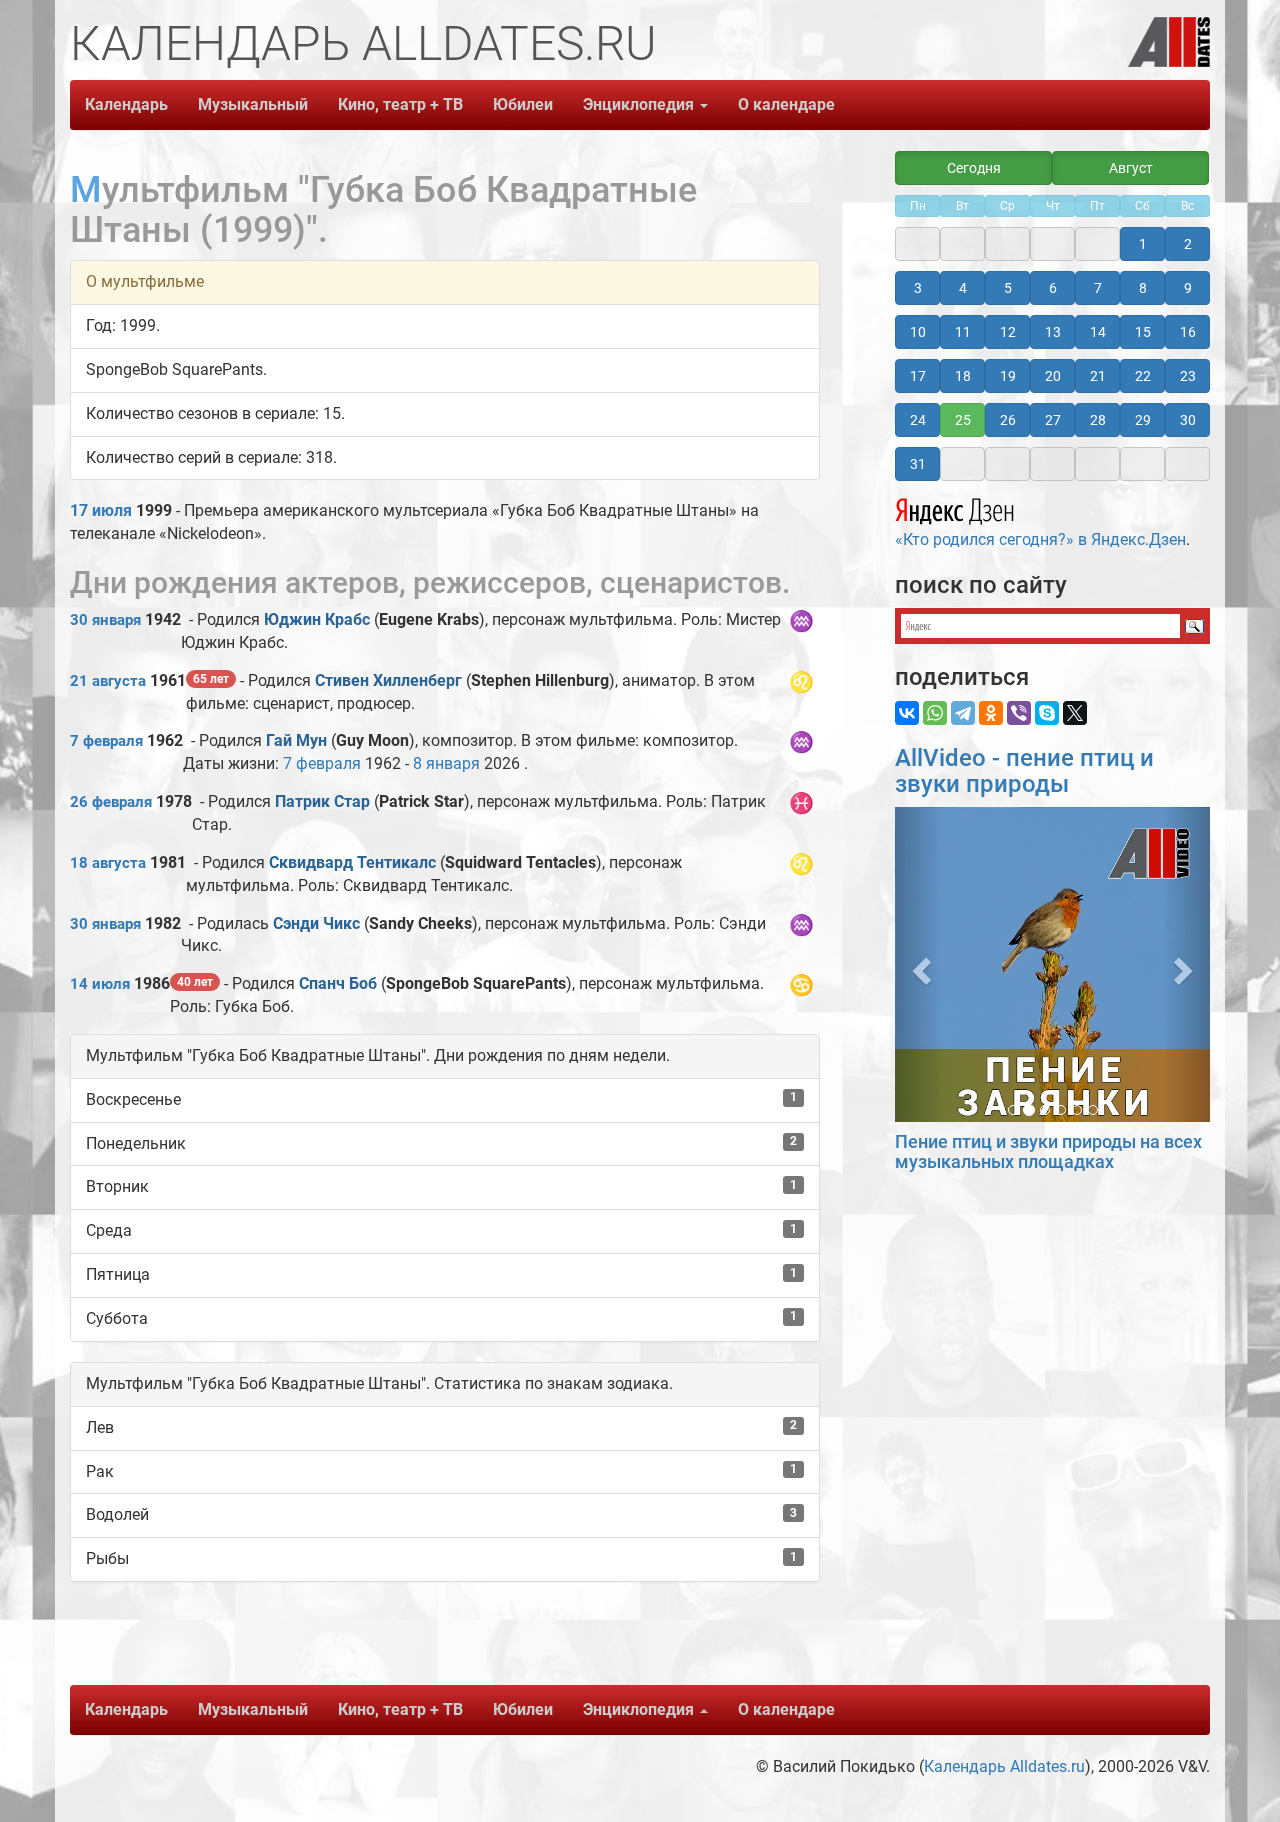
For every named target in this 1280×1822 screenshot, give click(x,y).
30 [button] (1188, 420)
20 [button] (1053, 376)
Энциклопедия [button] (640, 104)
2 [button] (1188, 244)
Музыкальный (253, 104)
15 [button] (1143, 332)
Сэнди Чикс (316, 923)
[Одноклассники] (991, 713)
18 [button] (963, 376)
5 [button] (1008, 288)
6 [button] (1053, 288)
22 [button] (1143, 376)
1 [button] (1143, 244)
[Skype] (1047, 713)
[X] (1075, 713)
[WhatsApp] (935, 713)
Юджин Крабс (317, 619)
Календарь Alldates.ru (1004, 1766)
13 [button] (1053, 332)
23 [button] (1188, 376)
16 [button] (1188, 332)
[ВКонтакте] (907, 713)
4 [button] (963, 288)
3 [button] (918, 288)
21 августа (108, 681)
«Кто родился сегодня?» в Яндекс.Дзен (1040, 539)
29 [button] (1143, 420)
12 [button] (1008, 332)
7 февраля (106, 741)
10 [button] (918, 332)
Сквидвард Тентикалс (352, 862)
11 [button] (963, 332)
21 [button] (1098, 376)
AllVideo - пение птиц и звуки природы (1024, 771)
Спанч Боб (338, 983)
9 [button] (1188, 288)
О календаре (786, 104)
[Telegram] (963, 713)
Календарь (126, 104)
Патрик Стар (322, 801)
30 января (105, 620)
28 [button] (1098, 420)
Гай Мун (296, 740)
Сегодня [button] (974, 168)
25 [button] (963, 420)
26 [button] (1008, 420)
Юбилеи (523, 104)
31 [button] (918, 464)
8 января (446, 763)
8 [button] (1143, 288)
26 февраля (111, 802)
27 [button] (1053, 420)
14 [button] (1098, 332)
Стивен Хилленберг (388, 680)
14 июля (100, 984)
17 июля (101, 510)
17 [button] (918, 376)
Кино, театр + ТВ (400, 104)
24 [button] (918, 420)
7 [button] (1098, 288)
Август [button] (1131, 168)
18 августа (108, 863)
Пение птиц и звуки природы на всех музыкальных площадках (1048, 1151)
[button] (918, 964)
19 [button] (1008, 376)
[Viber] (1019, 713)
